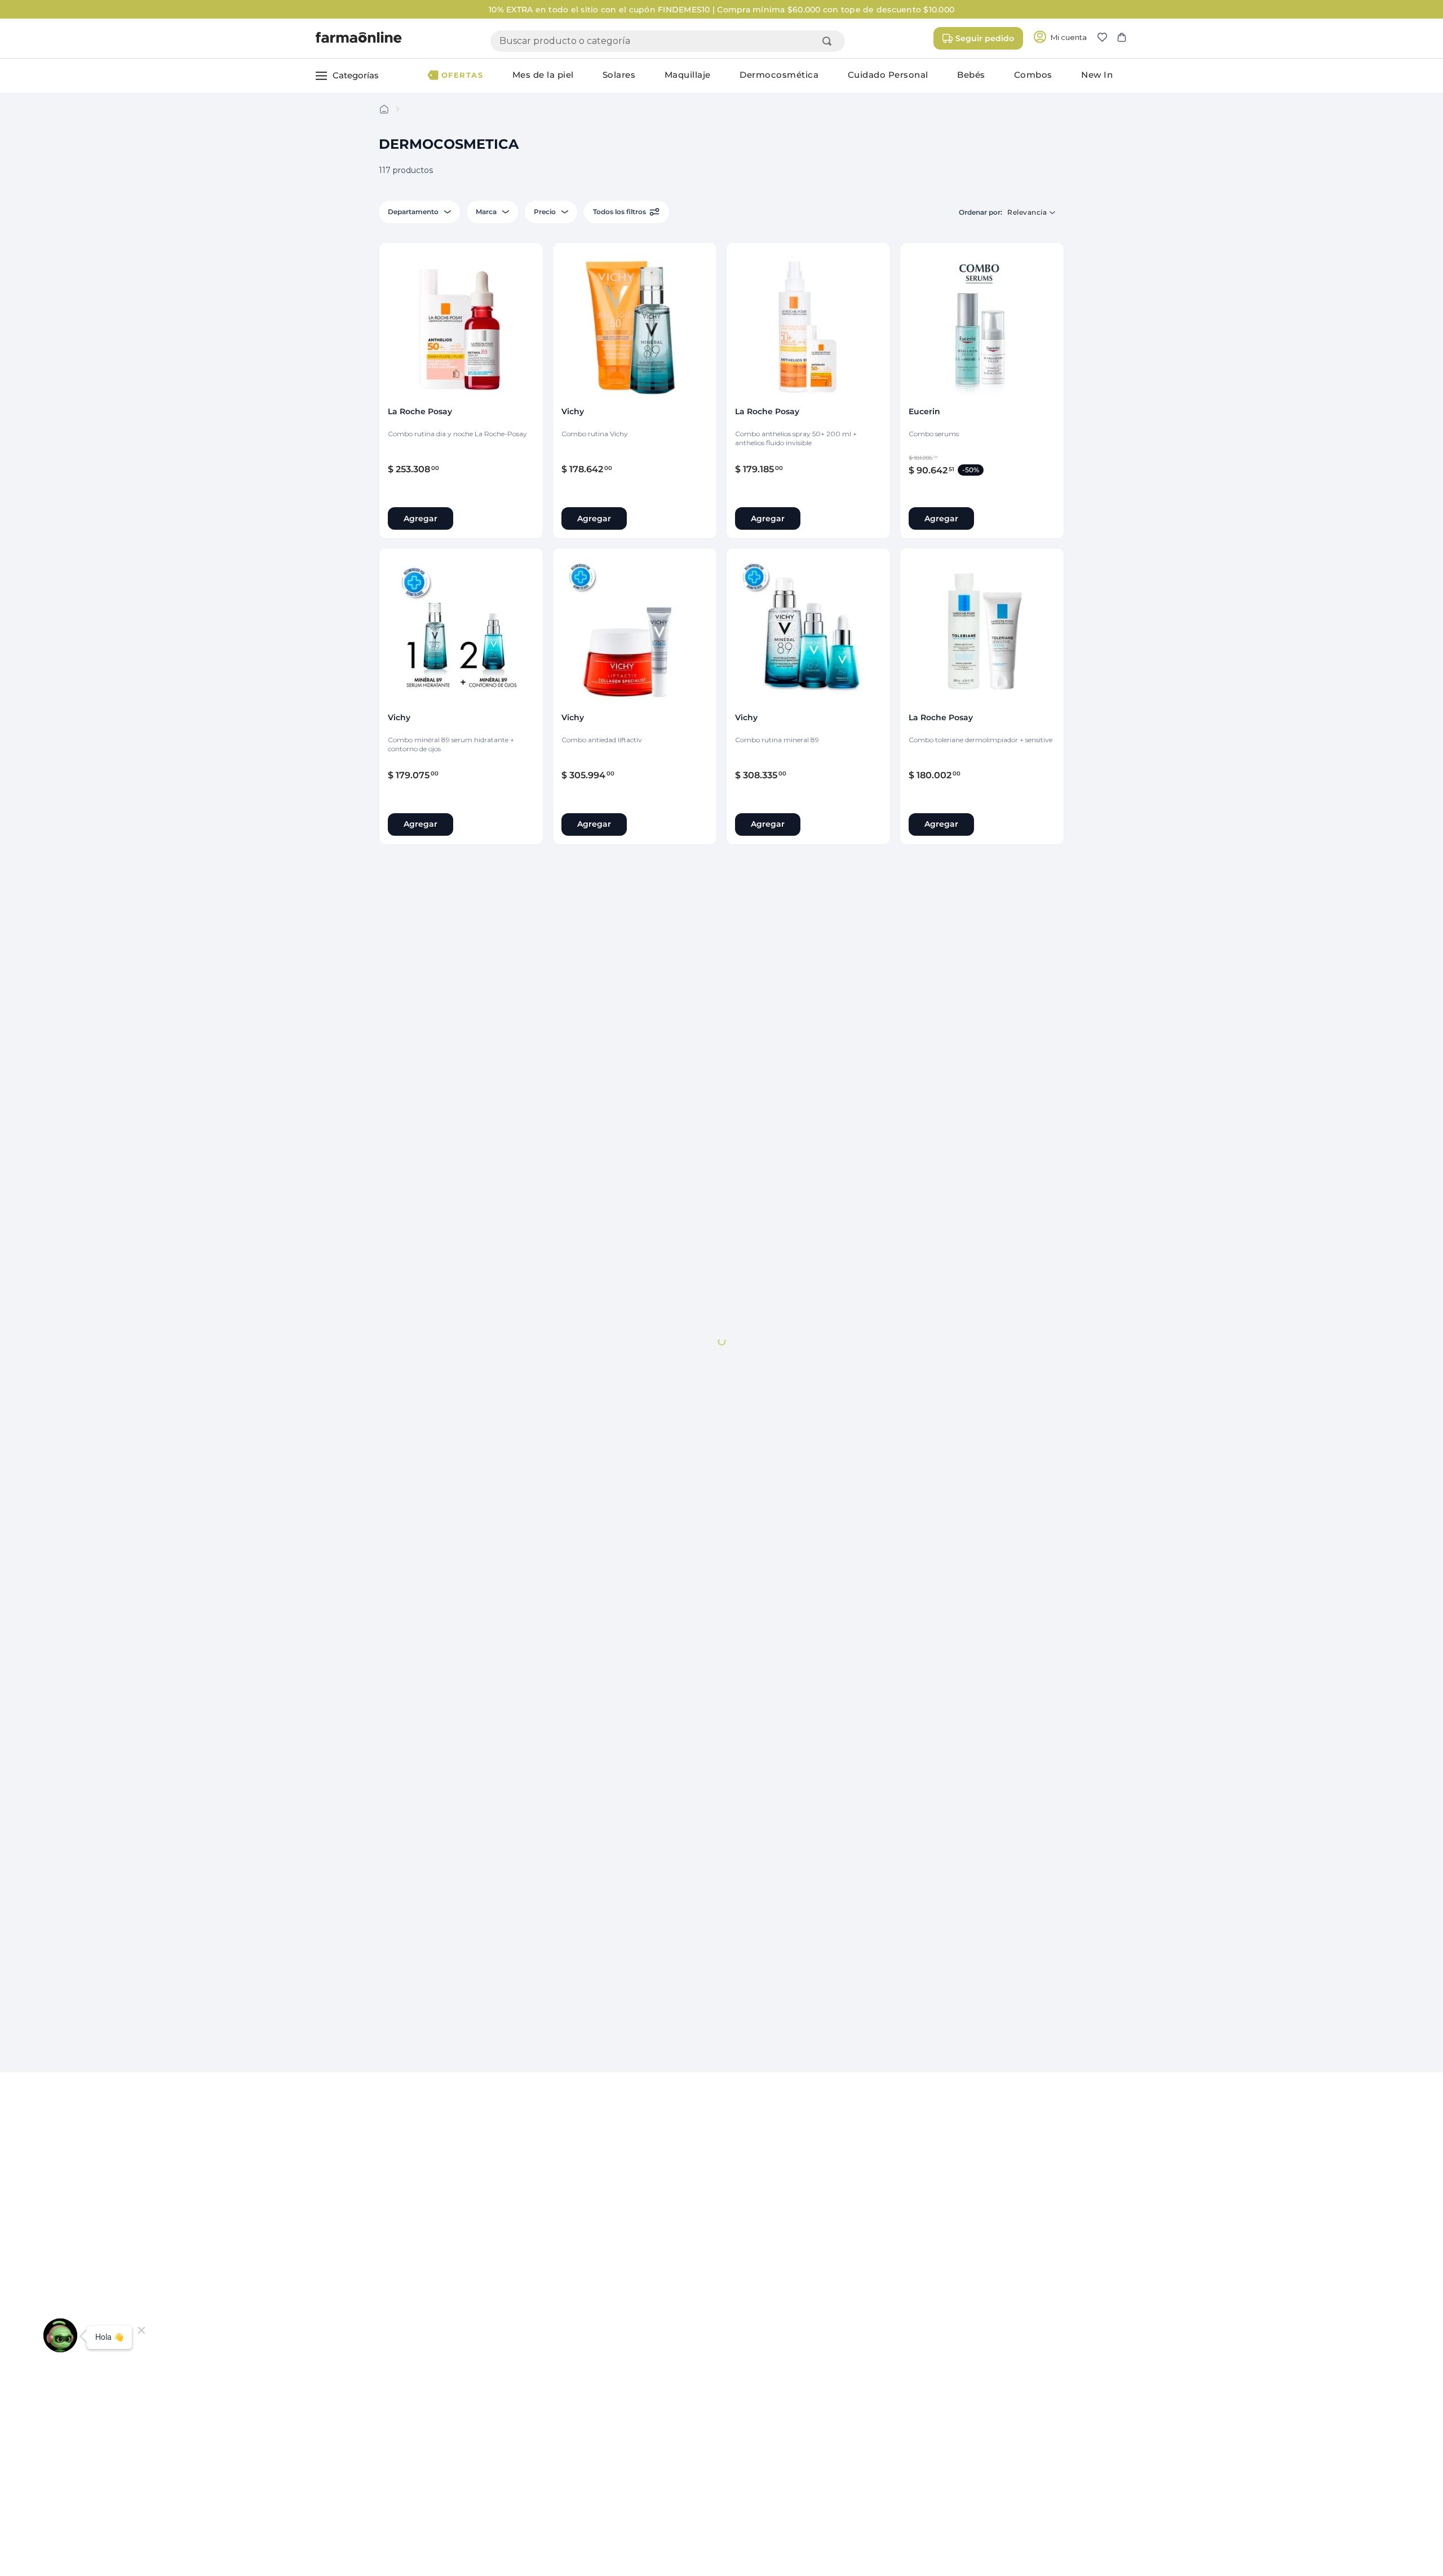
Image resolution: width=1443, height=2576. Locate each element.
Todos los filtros (619, 212)
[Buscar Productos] (829, 41)
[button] (1107, 38)
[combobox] (668, 41)
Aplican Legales (764, 10)
